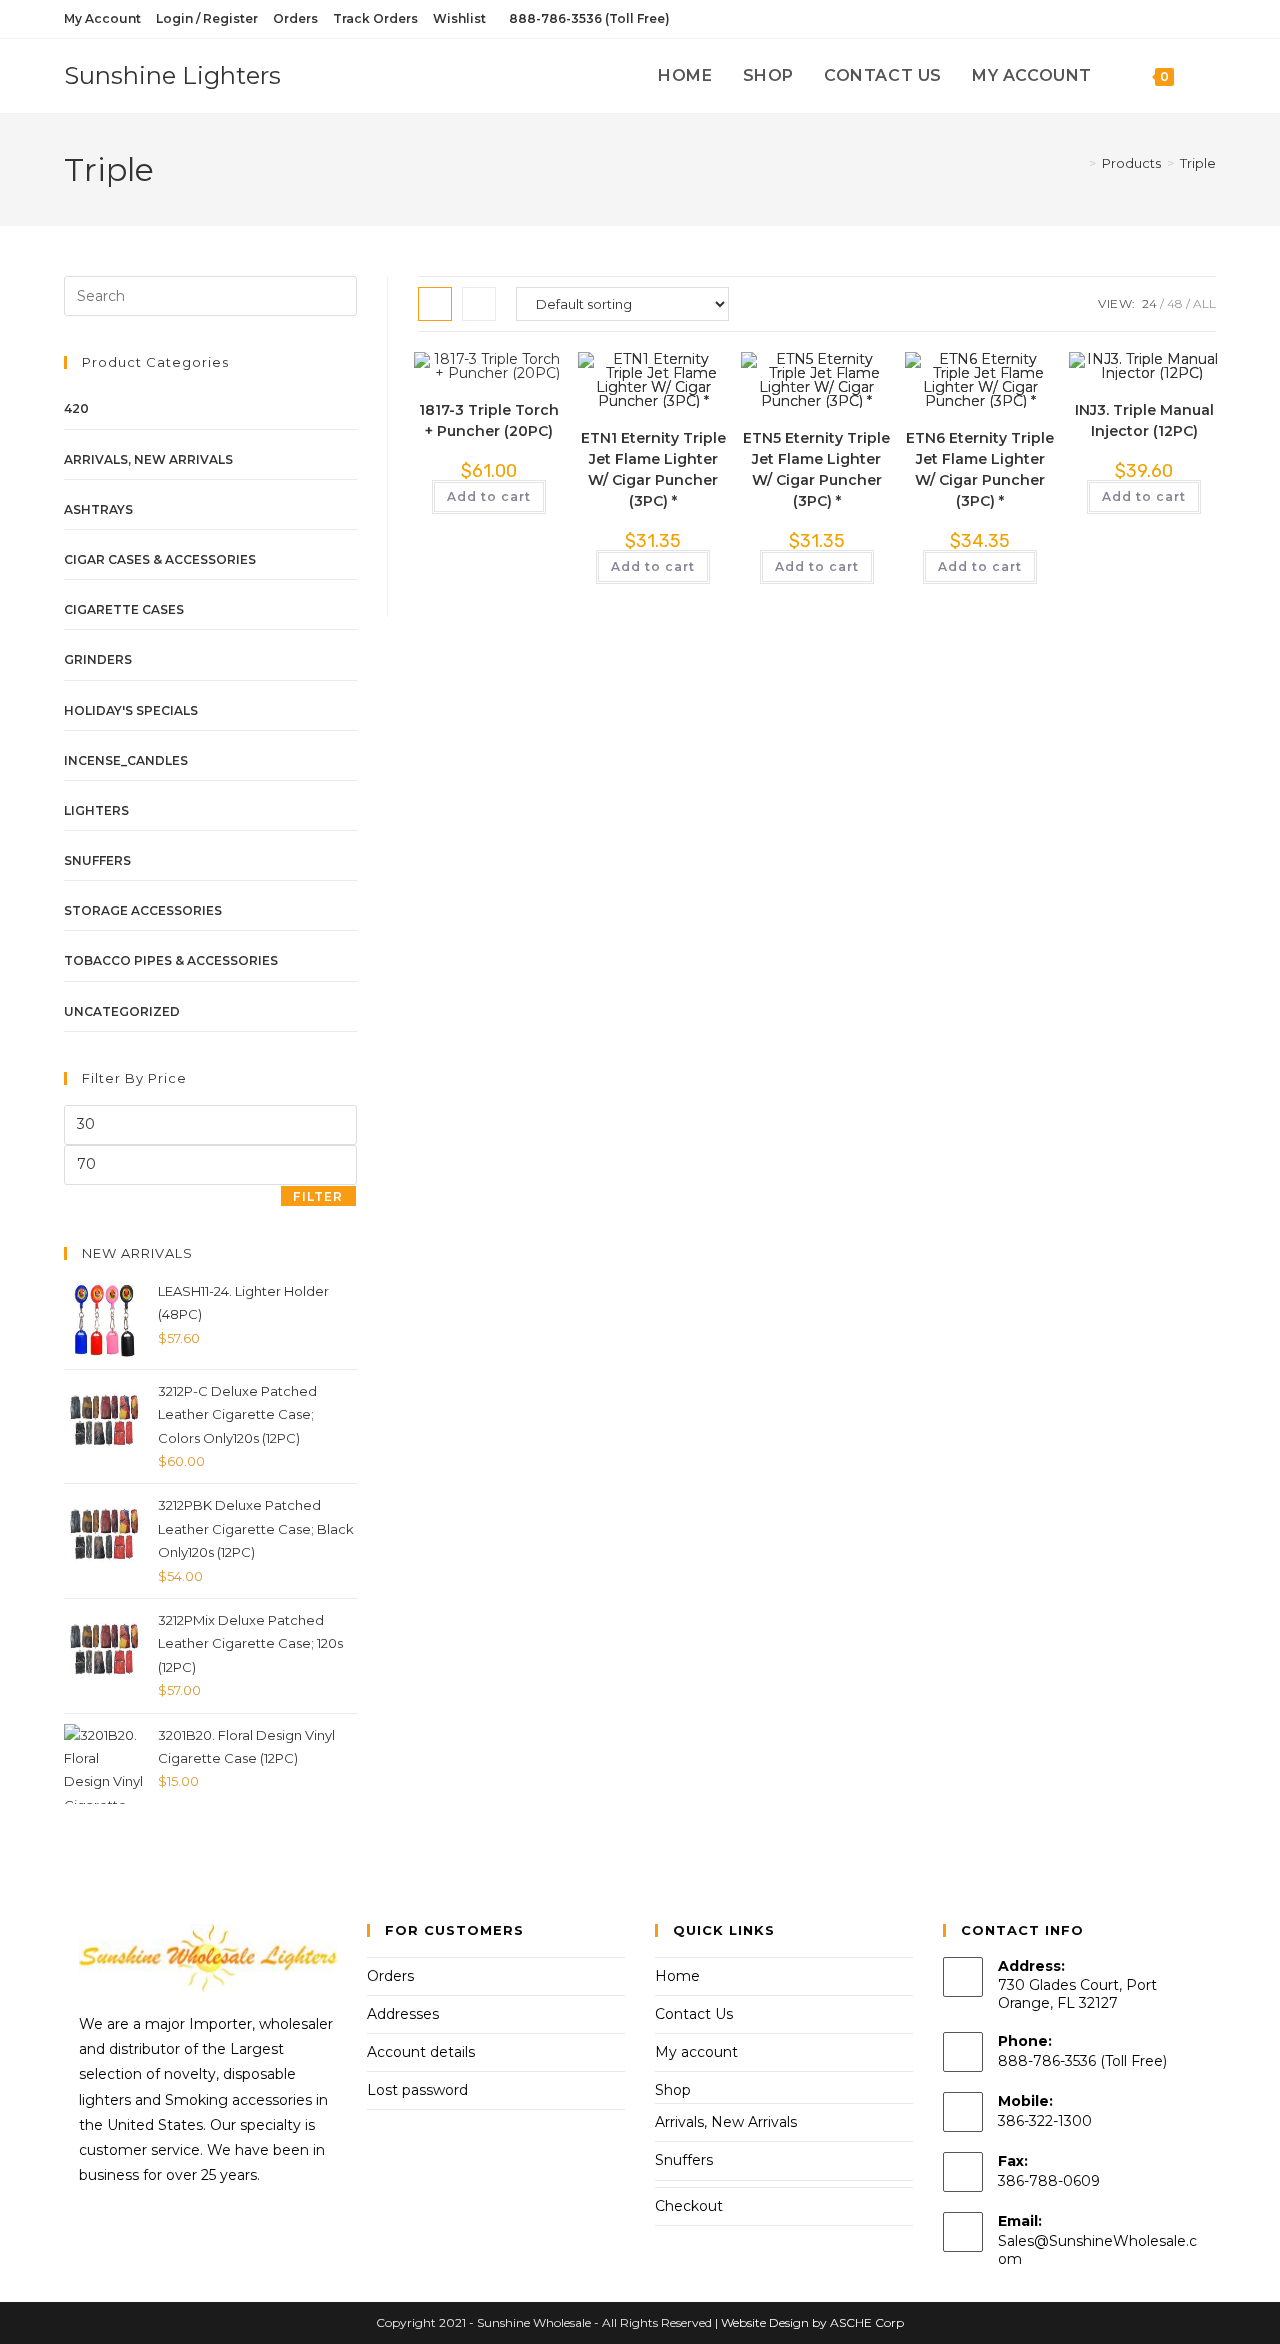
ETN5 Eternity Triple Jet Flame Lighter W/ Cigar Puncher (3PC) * (816, 469)
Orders (295, 18)
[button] (489, 376)
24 (1149, 303)
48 (1175, 303)
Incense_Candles (126, 760)
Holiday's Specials (131, 710)
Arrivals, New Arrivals (148, 459)
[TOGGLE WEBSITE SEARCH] (1210, 76)
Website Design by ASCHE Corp (812, 2322)
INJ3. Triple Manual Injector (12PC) (1144, 420)
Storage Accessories (143, 910)
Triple (1198, 163)
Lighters (96, 810)
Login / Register (207, 18)
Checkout (689, 2206)
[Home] (1078, 163)
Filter (318, 1196)
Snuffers (97, 860)
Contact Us (694, 2014)
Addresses (403, 2014)
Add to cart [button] (489, 496)
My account (696, 2052)
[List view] (479, 304)
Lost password (417, 2090)
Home (677, 1976)
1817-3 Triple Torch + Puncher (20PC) (489, 420)
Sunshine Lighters (172, 75)
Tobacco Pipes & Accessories (171, 960)
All (1204, 303)
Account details (421, 2052)
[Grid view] (435, 304)
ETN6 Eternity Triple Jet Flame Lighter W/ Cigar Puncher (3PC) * (980, 469)
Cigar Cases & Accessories (160, 559)
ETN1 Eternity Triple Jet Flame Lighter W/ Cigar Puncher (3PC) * (653, 469)
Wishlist (459, 18)
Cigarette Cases (124, 609)
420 (76, 408)
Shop (673, 2090)
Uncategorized (122, 1011)
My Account (102, 18)
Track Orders (375, 18)
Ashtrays (98, 509)
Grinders (98, 659)
